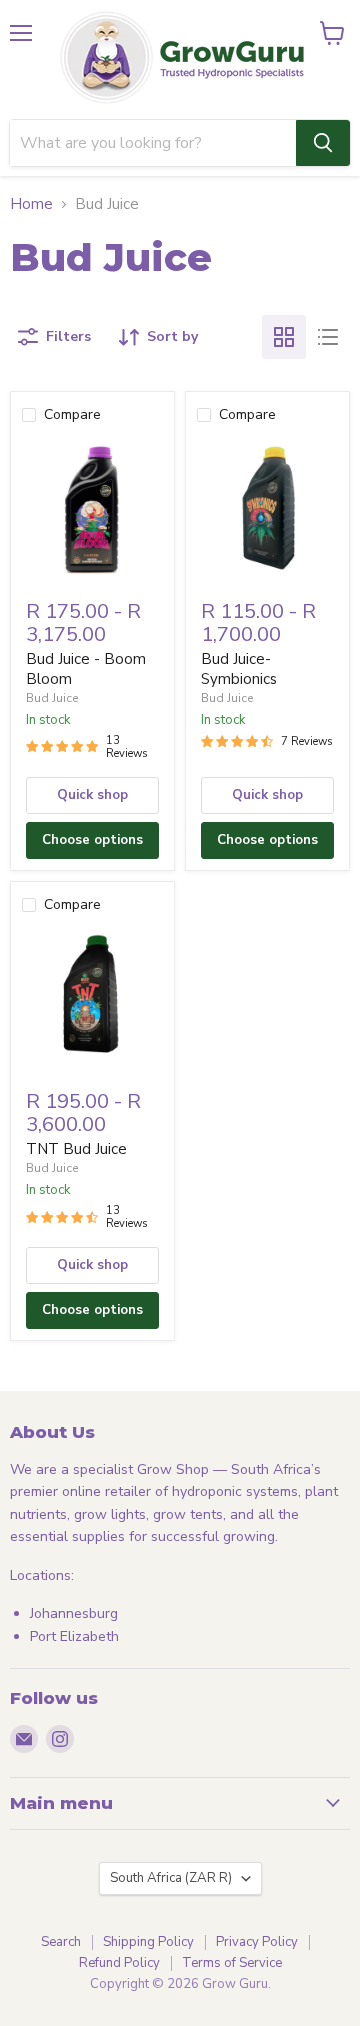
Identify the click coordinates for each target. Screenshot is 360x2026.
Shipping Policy (148, 1942)
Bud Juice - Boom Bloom (86, 669)
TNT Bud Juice (76, 1149)
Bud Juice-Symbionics (239, 669)
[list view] (328, 337)
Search (61, 1942)
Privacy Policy (257, 1942)
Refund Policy (119, 1963)
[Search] (323, 143)
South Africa (171, 1878)
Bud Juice (52, 698)
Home (31, 204)
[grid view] (284, 337)
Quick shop (92, 795)
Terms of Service (232, 1963)
